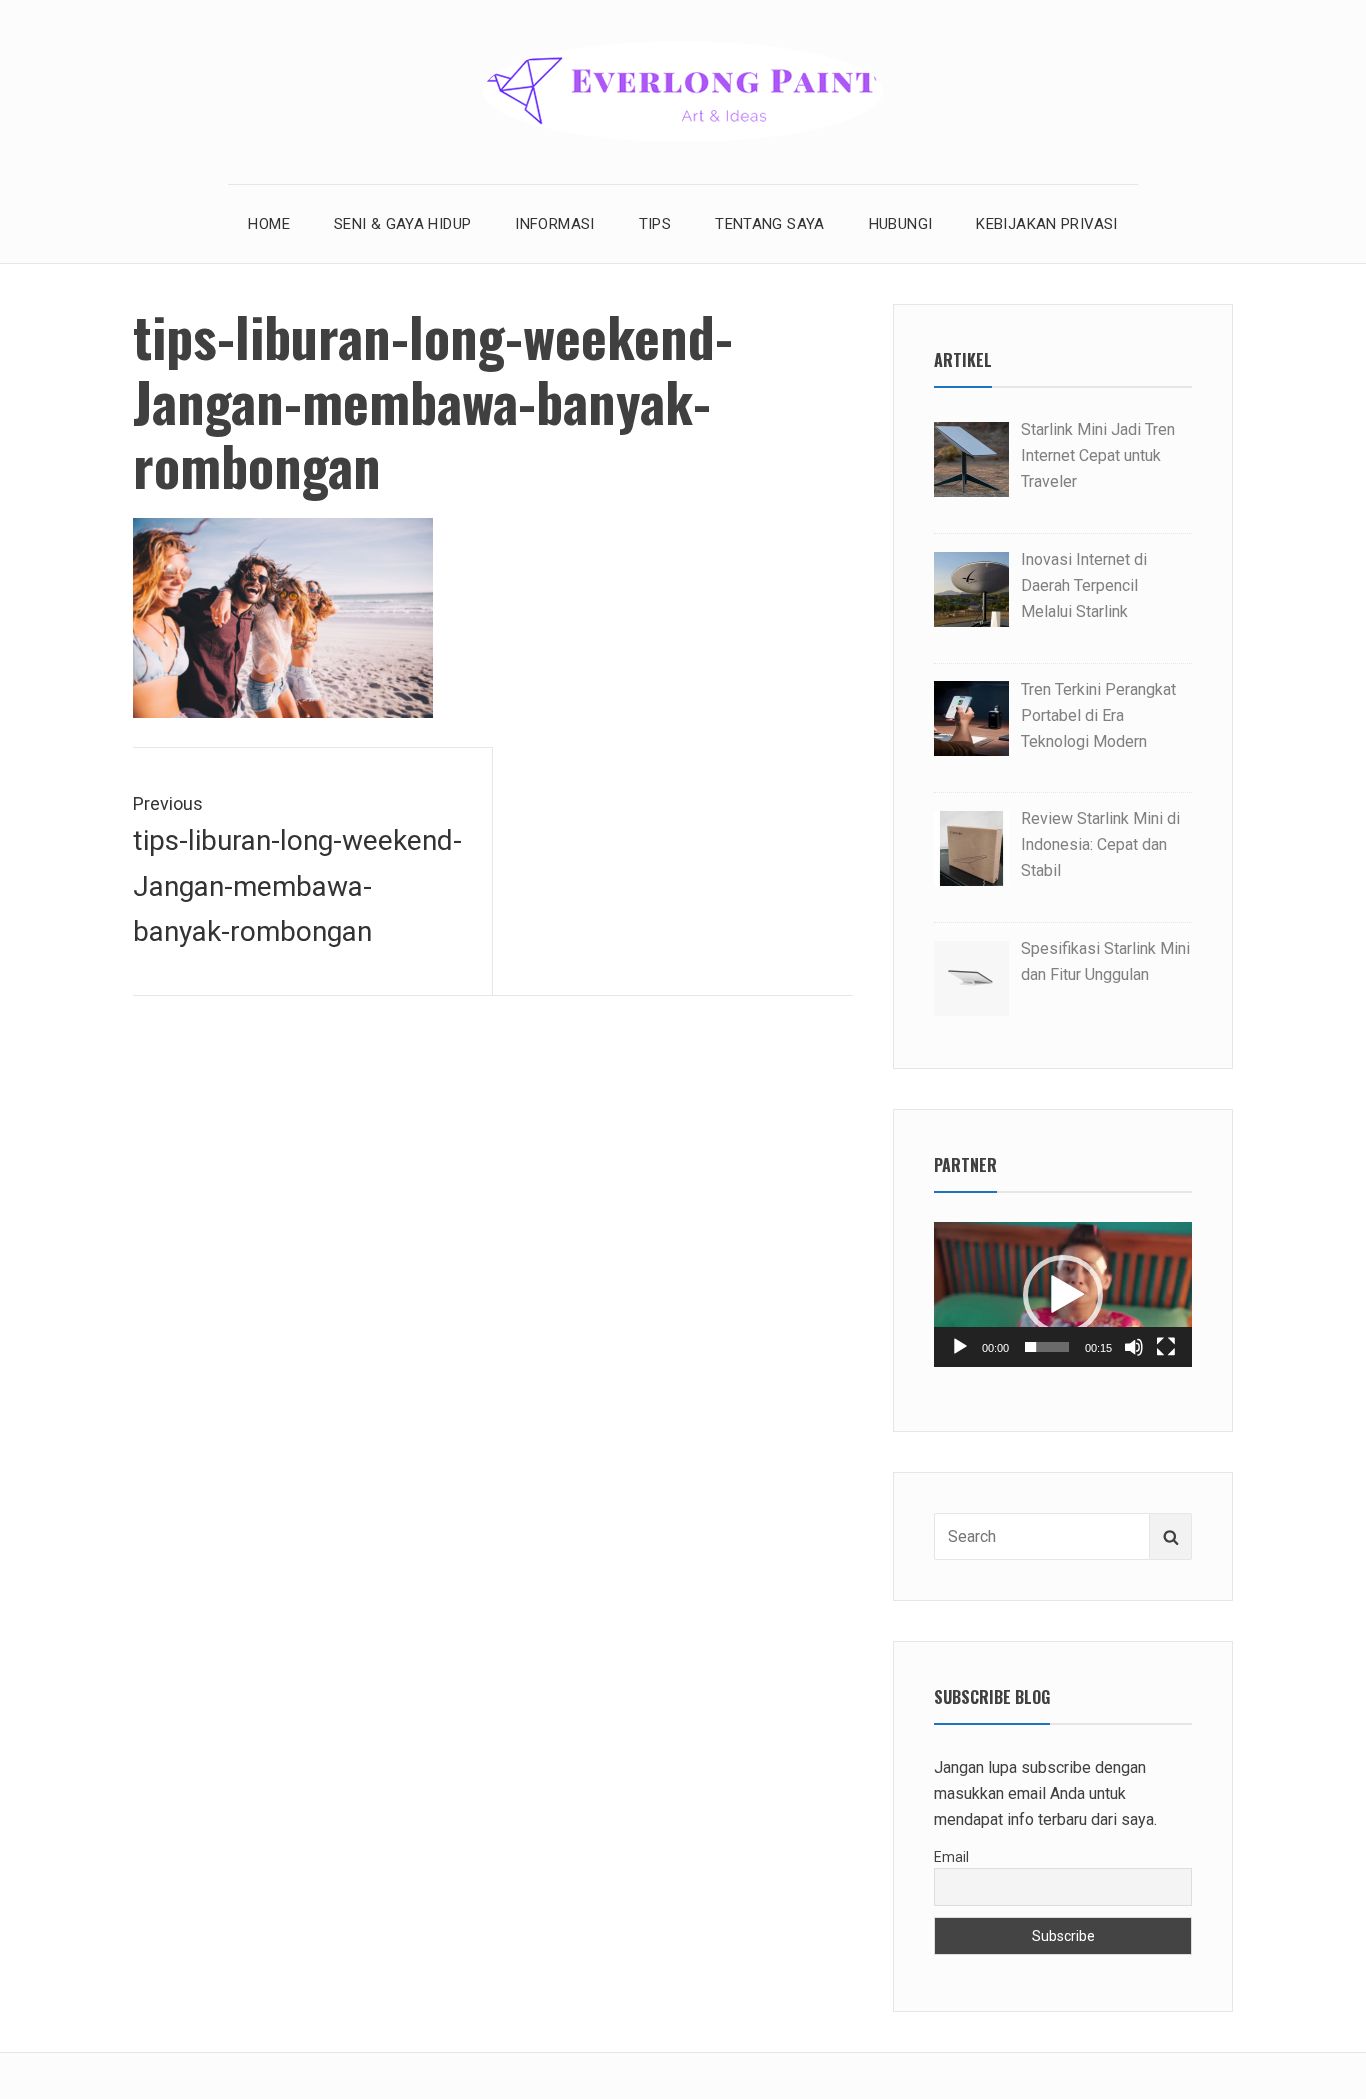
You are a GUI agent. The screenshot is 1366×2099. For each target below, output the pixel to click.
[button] (1063, 1295)
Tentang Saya (770, 224)
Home (269, 224)
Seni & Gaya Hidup (402, 224)
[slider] (1047, 1347)
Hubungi (901, 224)
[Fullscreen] (1166, 1347)
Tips (655, 224)
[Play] (960, 1347)
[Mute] (1134, 1347)
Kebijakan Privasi (1046, 224)
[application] (1063, 1294)
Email (951, 1857)
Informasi (554, 224)
